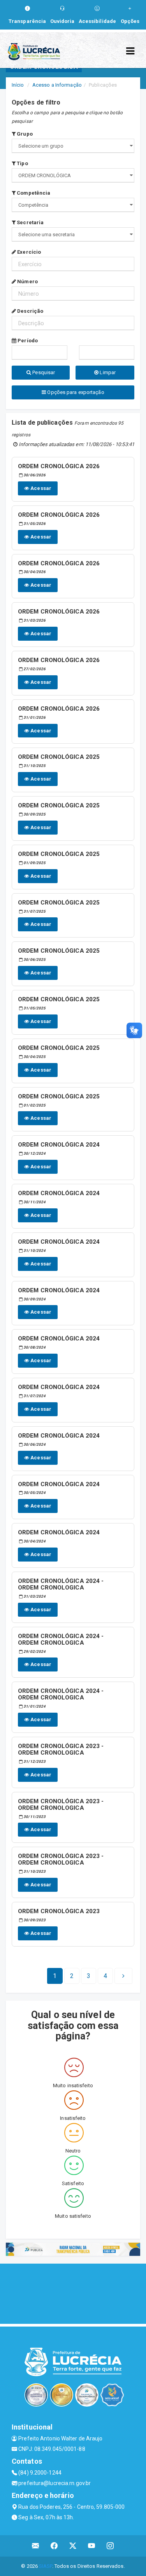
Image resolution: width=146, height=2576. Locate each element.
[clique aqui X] (73, 2546)
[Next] (123, 1976)
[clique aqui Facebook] (54, 2546)
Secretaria (30, 222)
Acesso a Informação (57, 85)
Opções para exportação (75, 392)
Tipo (22, 163)
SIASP (46, 2566)
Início (18, 85)
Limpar (107, 372)
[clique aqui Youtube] (92, 2546)
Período (27, 341)
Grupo (24, 134)
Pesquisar (43, 372)
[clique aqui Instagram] (110, 2546)
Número (27, 281)
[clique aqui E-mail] (36, 2546)
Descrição (30, 311)
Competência (33, 193)
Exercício (28, 252)
